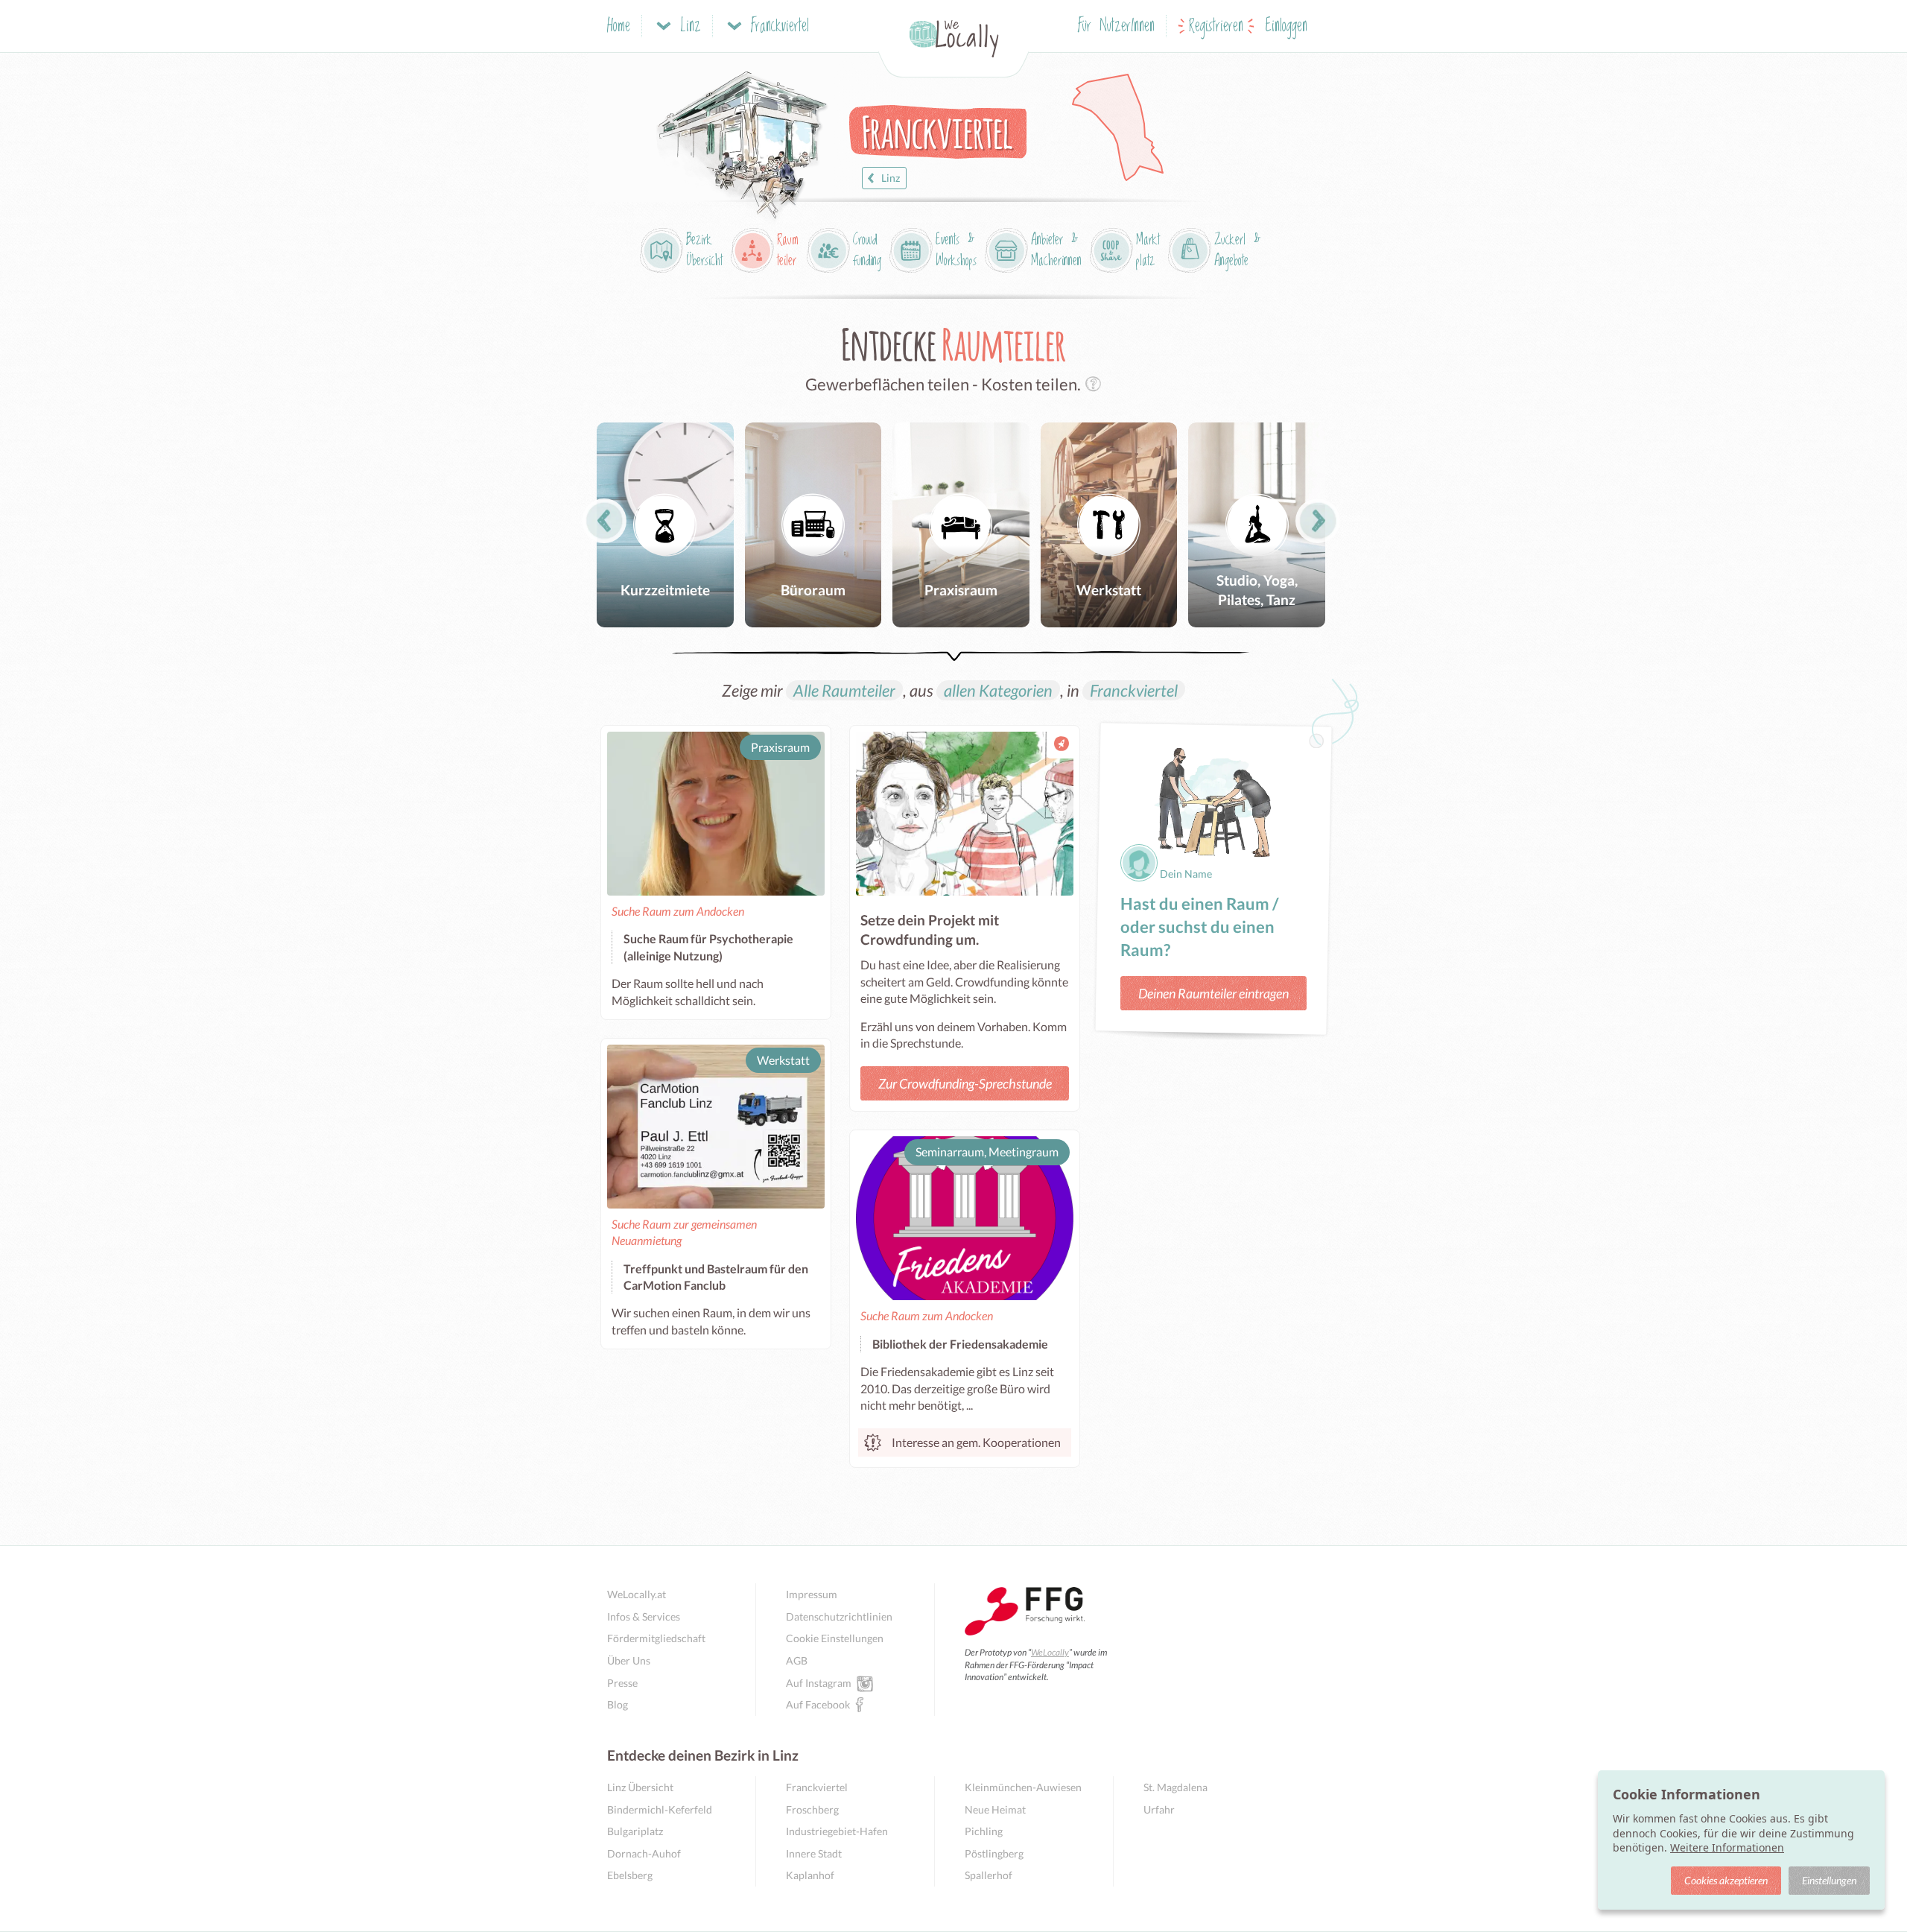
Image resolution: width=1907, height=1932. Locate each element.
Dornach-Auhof (644, 1853)
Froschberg (812, 1809)
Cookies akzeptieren (1726, 1880)
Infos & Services (644, 1616)
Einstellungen (1829, 1880)
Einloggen (1286, 26)
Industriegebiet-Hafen (837, 1831)
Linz (891, 178)
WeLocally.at (637, 1594)
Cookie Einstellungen (835, 1638)
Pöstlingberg (994, 1853)
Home (619, 26)
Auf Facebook (818, 1704)
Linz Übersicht (640, 1787)
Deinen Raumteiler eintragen (1213, 993)
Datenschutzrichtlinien (839, 1616)
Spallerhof (989, 1875)
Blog (618, 1704)
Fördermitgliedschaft (656, 1638)
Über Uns (629, 1660)
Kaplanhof (810, 1875)
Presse (622, 1683)
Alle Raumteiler (844, 690)
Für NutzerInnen (1116, 26)
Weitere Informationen (1727, 1847)
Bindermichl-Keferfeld (660, 1809)
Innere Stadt (814, 1853)
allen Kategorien (998, 690)
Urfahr (1159, 1809)
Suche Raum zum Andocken (678, 911)
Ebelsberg (630, 1875)
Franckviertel (1134, 690)
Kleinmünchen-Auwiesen (1023, 1787)
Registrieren (1216, 26)
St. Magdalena (1175, 1787)
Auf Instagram (819, 1683)
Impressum (812, 1594)
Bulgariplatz (635, 1831)
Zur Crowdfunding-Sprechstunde (965, 1083)
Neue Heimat (995, 1809)
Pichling (984, 1831)
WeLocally (1050, 1652)
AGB (797, 1660)
